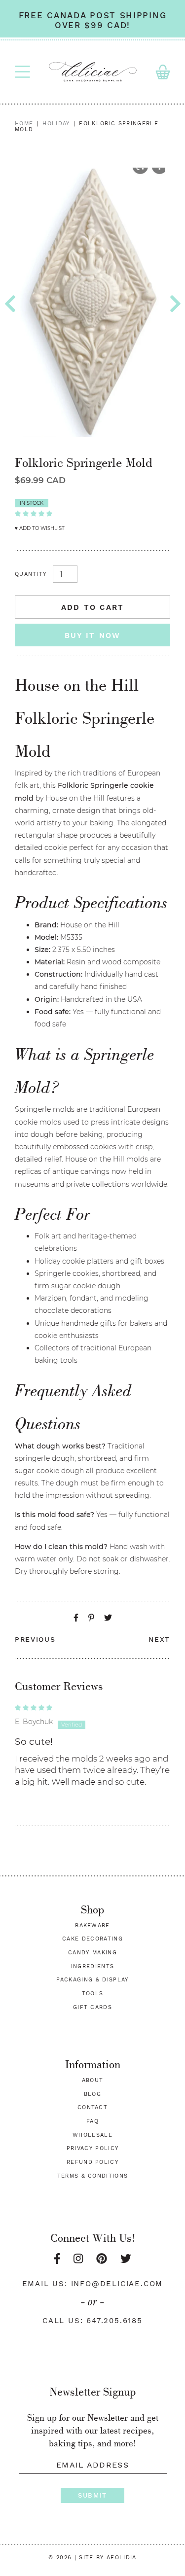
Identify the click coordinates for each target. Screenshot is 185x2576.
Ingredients (93, 1966)
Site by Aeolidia (108, 2558)
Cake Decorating (92, 1939)
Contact (92, 2107)
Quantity (31, 574)
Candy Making (92, 1953)
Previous (35, 1639)
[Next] (175, 304)
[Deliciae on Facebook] (57, 2259)
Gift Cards (92, 2007)
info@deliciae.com (117, 2284)
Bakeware (92, 1925)
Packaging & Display (92, 1980)
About (93, 2080)
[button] (34, 513)
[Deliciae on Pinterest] (102, 2259)
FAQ (92, 2121)
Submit (92, 2495)
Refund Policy (92, 2162)
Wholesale (92, 2135)
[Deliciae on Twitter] (126, 2259)
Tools (93, 1994)
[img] (92, 1707)
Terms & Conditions (93, 2176)
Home (24, 124)
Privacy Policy (92, 2148)
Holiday (56, 124)
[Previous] (10, 304)
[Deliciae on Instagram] (78, 2259)
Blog (92, 2094)
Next (159, 1639)
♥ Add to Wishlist (40, 528)
